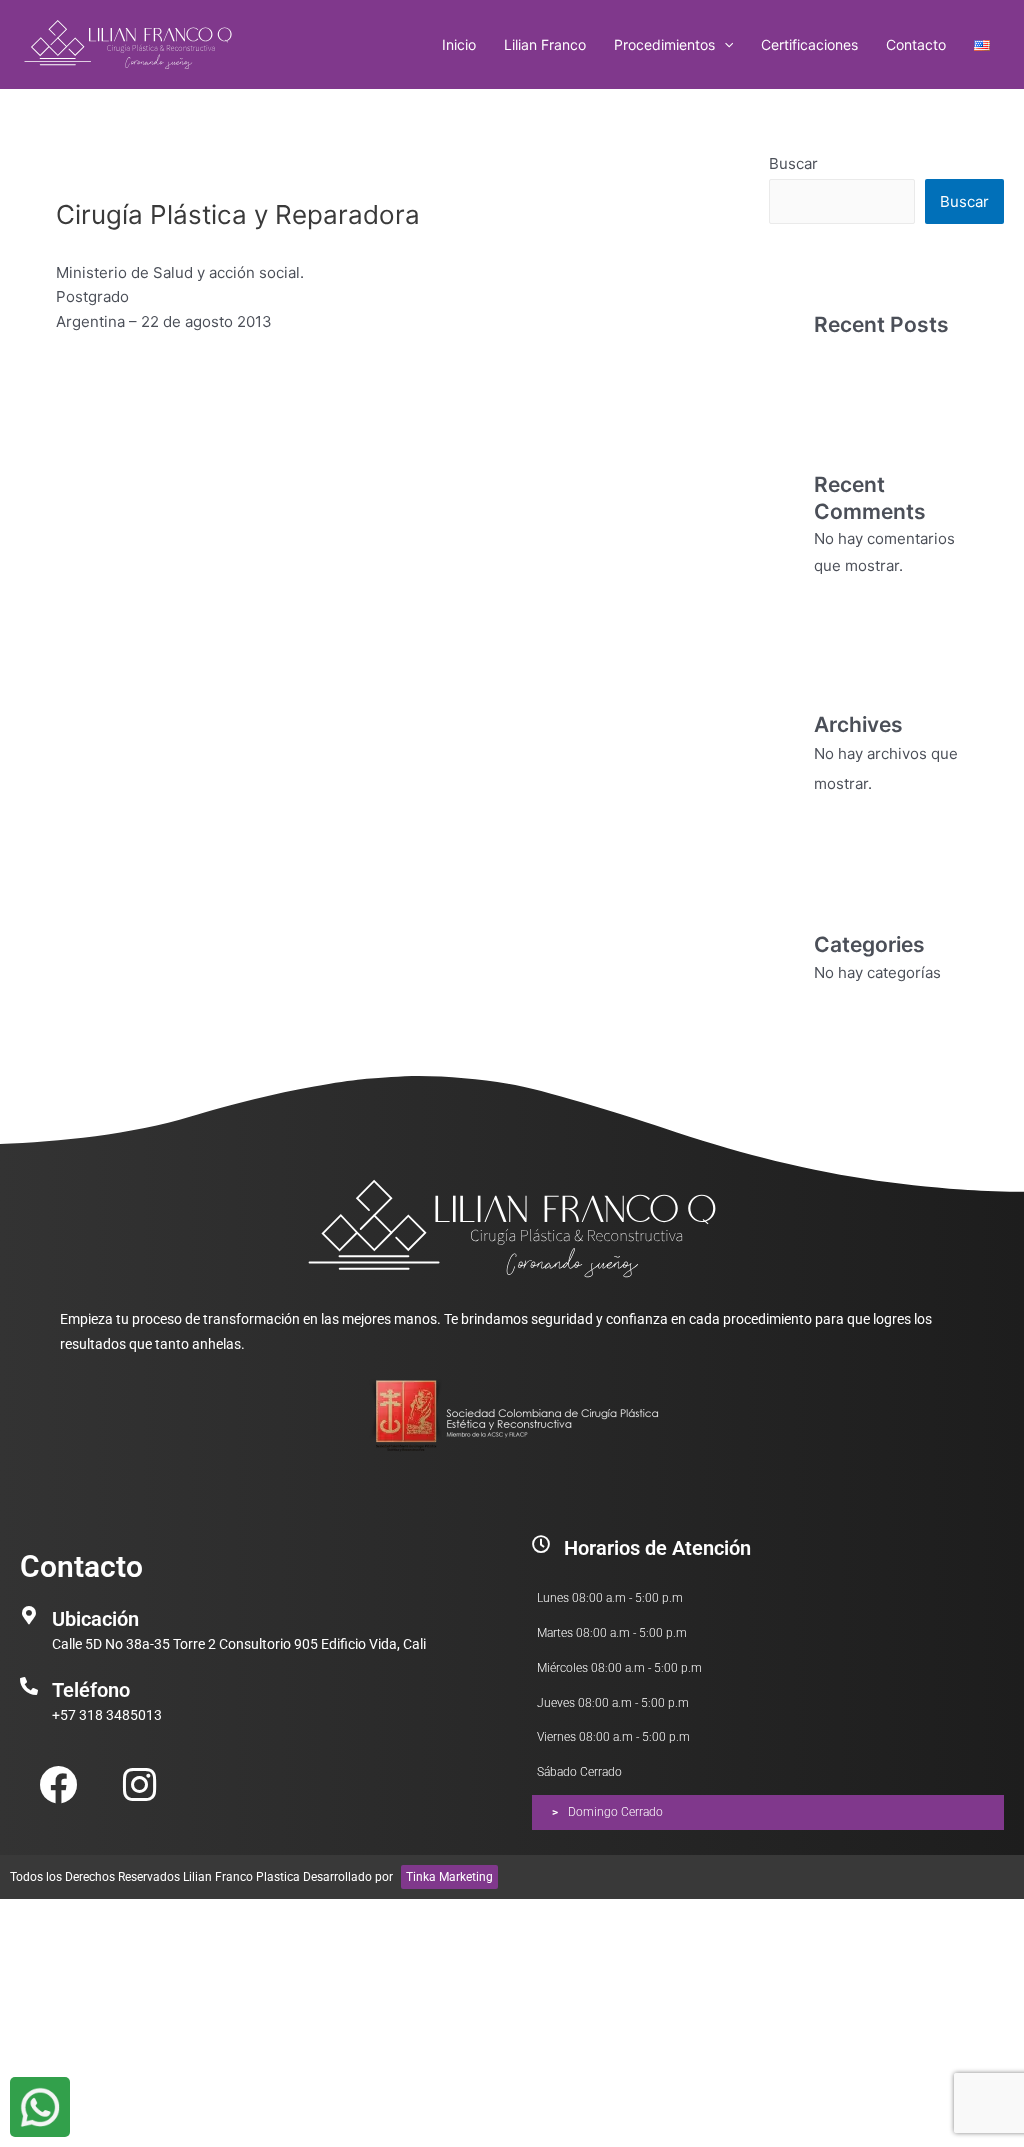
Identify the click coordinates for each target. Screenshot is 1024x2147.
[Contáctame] (40, 2107)
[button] (724, 45)
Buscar (793, 163)
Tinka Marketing (449, 1877)
